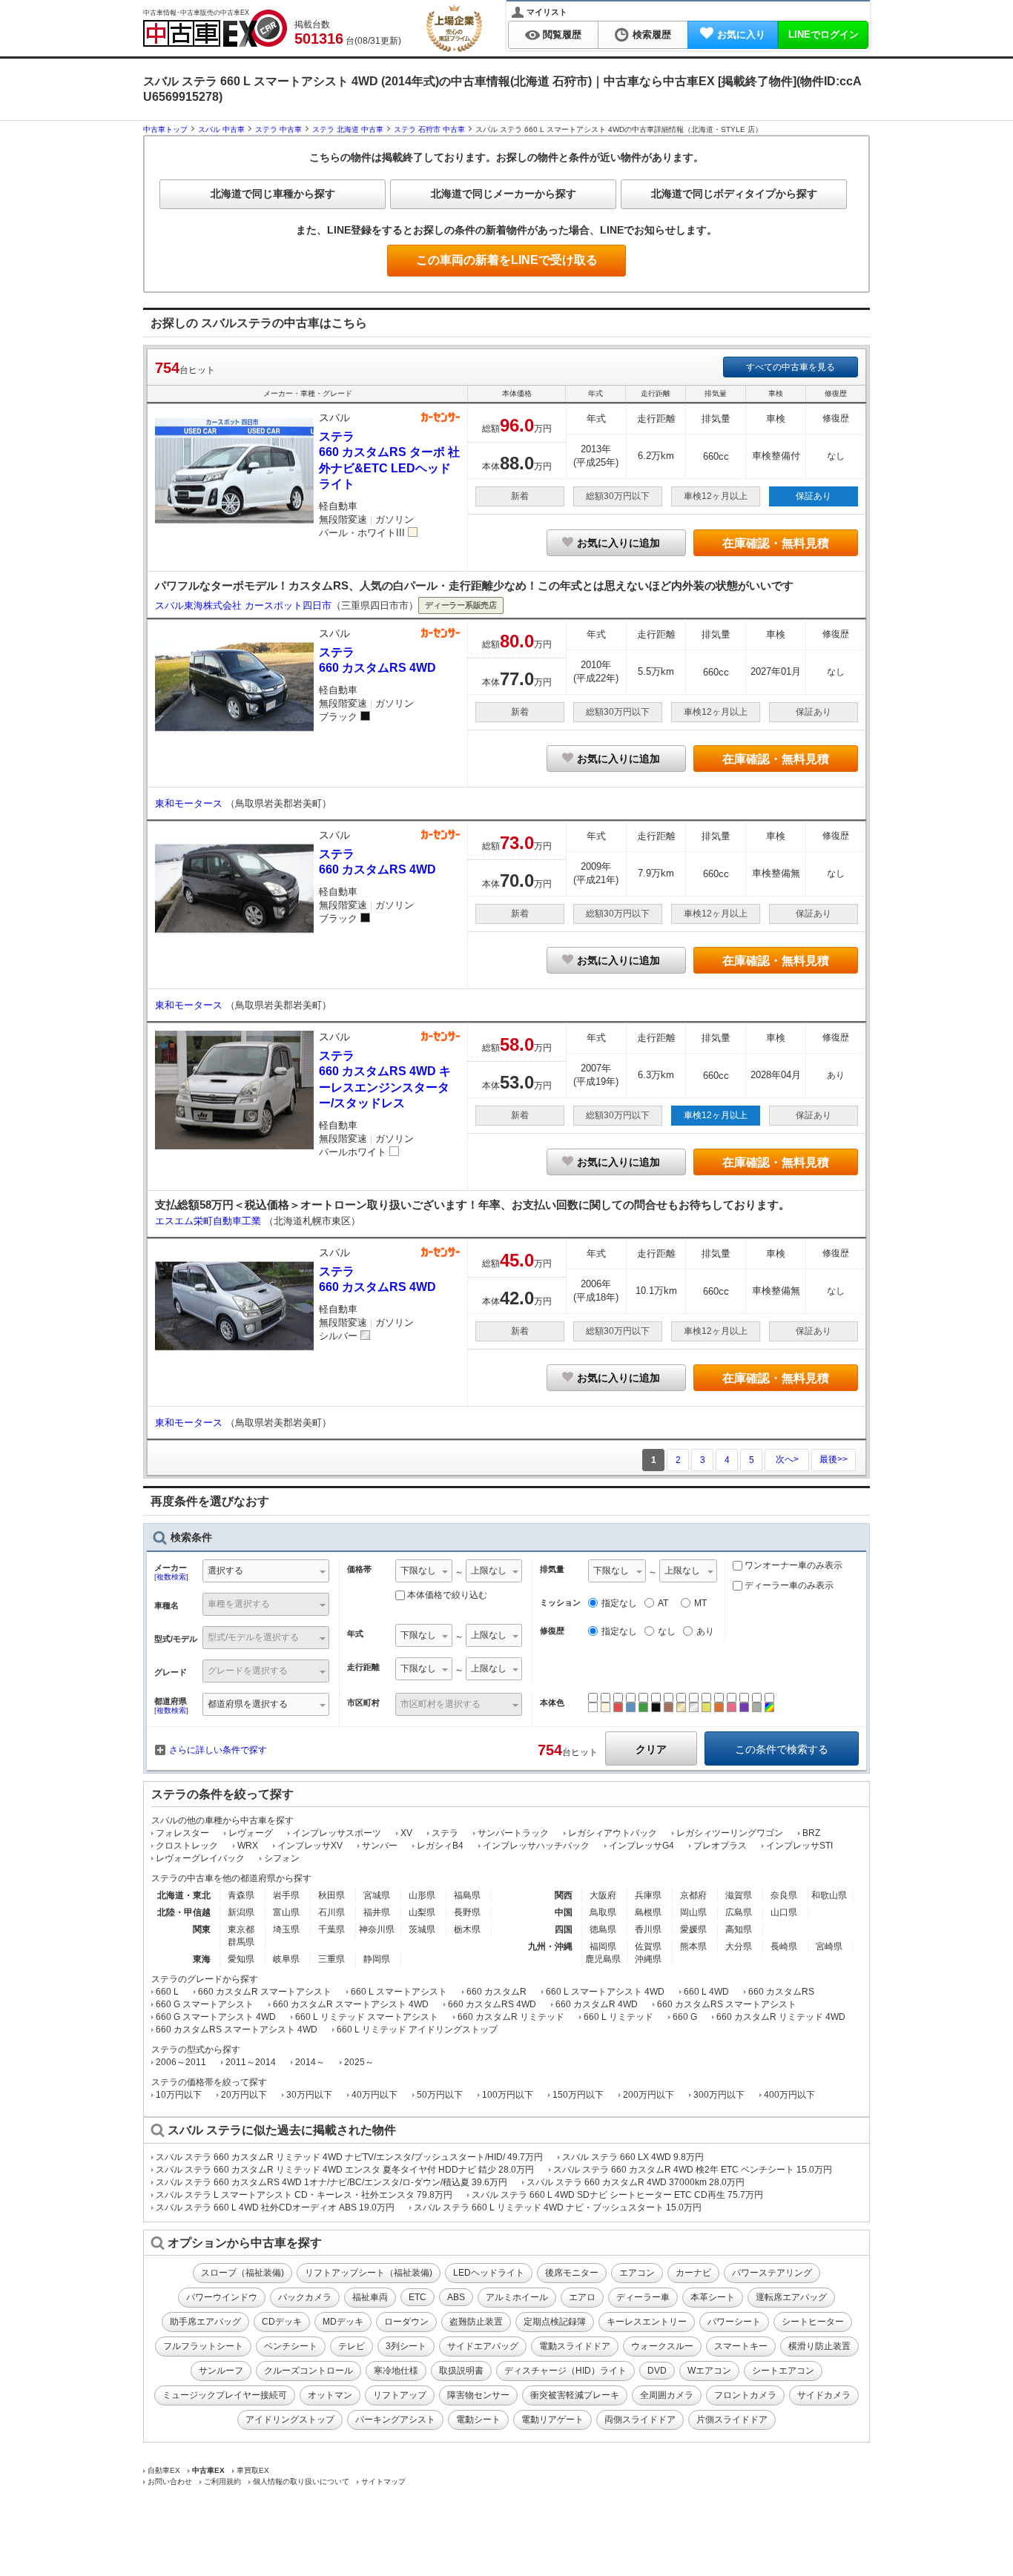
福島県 (467, 1895)
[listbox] (424, 1572)
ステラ (445, 1833)
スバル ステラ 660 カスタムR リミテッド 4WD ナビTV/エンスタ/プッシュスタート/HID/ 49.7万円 (349, 2157)
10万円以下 (179, 2095)
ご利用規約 (222, 2481)
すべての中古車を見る (791, 367)
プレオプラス (720, 1846)
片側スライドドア (732, 2420)
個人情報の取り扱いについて (301, 2481)
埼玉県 (286, 1929)
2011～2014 (251, 2062)
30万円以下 (309, 2095)
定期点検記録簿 (555, 2322)
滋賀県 (739, 1895)
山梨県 (422, 1912)
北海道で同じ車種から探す (273, 194)
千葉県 (331, 1929)
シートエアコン (783, 2371)
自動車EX (164, 2470)
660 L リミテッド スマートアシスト (367, 2017)
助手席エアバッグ (205, 2322)
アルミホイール (517, 2297)
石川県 (331, 1912)
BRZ (811, 1833)
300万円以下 (719, 2095)
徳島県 (603, 1929)
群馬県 (241, 1942)
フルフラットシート (203, 2346)
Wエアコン (709, 2371)
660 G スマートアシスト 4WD (216, 2017)
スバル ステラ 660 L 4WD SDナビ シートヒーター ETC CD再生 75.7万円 (617, 2195)
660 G (685, 2017)
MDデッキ (343, 2322)
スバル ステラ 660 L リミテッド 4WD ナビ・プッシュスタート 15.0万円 (558, 2207)
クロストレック (187, 1846)
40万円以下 (374, 2095)
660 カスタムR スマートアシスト (265, 1992)
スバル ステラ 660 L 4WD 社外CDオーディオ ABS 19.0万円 (275, 2207)
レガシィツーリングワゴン (730, 1833)
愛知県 (241, 1959)
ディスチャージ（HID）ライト (565, 2371)
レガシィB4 (440, 1846)
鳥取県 (603, 1912)
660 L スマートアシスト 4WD (605, 1992)
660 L (167, 1992)
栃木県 (467, 1929)
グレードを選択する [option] (248, 1671)
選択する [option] (225, 1571)
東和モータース (190, 803)
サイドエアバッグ (483, 2346)
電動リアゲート (552, 2420)
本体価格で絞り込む (447, 1595)
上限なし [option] (489, 1571)
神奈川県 (377, 1929)
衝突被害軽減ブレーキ (575, 2395)
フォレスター (182, 1833)
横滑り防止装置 (819, 2346)
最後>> (834, 1459)
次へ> (787, 1459)
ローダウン (406, 2322)
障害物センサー (478, 2395)
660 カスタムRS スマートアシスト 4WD (237, 2030)
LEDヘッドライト (489, 2273)
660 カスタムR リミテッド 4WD (781, 2017)
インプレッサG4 (641, 1846)
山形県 (422, 1895)
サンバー (380, 1846)
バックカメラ (305, 2297)
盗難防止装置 (476, 2322)
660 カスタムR (496, 1992)
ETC (418, 2297)
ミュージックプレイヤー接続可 (225, 2395)
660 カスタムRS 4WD (492, 2004)
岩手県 (286, 1895)
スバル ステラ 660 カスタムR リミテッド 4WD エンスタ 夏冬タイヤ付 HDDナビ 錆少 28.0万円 (345, 2170)
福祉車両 (370, 2297)
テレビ (352, 2346)
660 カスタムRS (781, 1992)
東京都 (241, 1929)
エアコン (637, 2273)
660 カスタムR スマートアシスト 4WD (351, 2004)
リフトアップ (400, 2395)
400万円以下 (789, 2095)
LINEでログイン (824, 34)
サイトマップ (383, 2481)
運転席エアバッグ (791, 2297)
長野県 (467, 1912)
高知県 (739, 1929)
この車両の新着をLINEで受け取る (507, 260)
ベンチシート (291, 2346)
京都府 (693, 1895)
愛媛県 (693, 1929)
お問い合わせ (170, 2481)
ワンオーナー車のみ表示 (792, 1565)
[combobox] (266, 1572)
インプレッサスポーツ (337, 1833)
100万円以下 (508, 2095)
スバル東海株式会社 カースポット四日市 (243, 605)
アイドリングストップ (290, 2420)
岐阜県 (286, 1959)
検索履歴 (652, 34)
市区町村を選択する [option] (440, 1704)
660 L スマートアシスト (399, 1992)
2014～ (310, 2062)
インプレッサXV (310, 1846)
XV (406, 1833)
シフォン (282, 1858)
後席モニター (572, 2273)
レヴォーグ (251, 1833)
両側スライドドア (640, 2420)
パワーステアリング (772, 2273)
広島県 (739, 1912)
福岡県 (603, 1946)
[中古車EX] (215, 28)
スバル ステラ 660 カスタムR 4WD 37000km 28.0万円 (636, 2182)
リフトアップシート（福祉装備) (369, 2273)
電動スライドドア (575, 2346)
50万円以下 (440, 2095)
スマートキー (741, 2346)
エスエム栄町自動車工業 (209, 1221)
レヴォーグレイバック (200, 1858)
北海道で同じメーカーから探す (504, 194)
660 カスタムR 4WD (597, 2004)
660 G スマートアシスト (205, 2004)
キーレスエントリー (647, 2322)
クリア (651, 1749)
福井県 (377, 1912)
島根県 (648, 1912)
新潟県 (241, 1912)
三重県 (331, 1959)
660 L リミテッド (618, 2017)
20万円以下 (244, 2095)
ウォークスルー (662, 2346)
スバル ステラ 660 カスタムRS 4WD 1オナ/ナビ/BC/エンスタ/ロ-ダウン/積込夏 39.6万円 (331, 2182)
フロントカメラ (745, 2395)
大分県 (739, 1946)
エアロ (582, 2297)
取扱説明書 (461, 2371)
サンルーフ (221, 2371)
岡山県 (693, 1912)
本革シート (713, 2297)
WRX (248, 1846)
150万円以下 (578, 2095)
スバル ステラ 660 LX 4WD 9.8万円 (633, 2157)
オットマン (330, 2395)
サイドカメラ (824, 2395)
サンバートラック (513, 1833)
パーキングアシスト (395, 2420)
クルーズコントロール (308, 2371)
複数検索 (171, 1577)
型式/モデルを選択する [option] (253, 1637)
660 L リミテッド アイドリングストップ (417, 2030)
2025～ (359, 2062)
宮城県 (377, 1895)
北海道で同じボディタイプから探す (734, 194)
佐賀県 (648, 1946)
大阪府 (603, 1895)
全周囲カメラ (667, 2395)
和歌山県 (829, 1895)
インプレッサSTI (799, 1846)
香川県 (648, 1929)
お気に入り (741, 34)
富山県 (286, 1912)
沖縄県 (648, 1959)
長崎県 (784, 1946)
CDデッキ (282, 2322)
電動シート (478, 2420)
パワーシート (734, 2322)
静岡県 (377, 1959)
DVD (657, 2371)
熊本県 (693, 1946)
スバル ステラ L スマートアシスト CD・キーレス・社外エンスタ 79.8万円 (304, 2195)
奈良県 (784, 1895)
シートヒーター (813, 2322)
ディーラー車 (643, 2297)
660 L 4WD (706, 1992)
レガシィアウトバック (613, 1833)
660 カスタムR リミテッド (511, 2017)
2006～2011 (181, 2062)
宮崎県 (829, 1946)
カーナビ (693, 2273)
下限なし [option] (418, 1571)
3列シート (406, 2346)
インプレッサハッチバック (536, 1846)
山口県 (784, 1912)
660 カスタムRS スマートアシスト (727, 2004)
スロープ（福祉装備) (242, 2273)
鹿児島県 (603, 1959)
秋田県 (331, 1895)
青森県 (241, 1895)
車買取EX (253, 2470)
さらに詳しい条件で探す (218, 1750)
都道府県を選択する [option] (248, 1704)
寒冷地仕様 (396, 2371)
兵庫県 (648, 1895)
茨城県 (422, 1929)
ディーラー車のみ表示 (788, 1585)
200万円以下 (649, 2095)
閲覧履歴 (562, 34)
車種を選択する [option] (239, 1604)
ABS (456, 2297)
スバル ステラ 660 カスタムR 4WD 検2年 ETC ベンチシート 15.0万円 (693, 2170)
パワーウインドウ (222, 2297)
